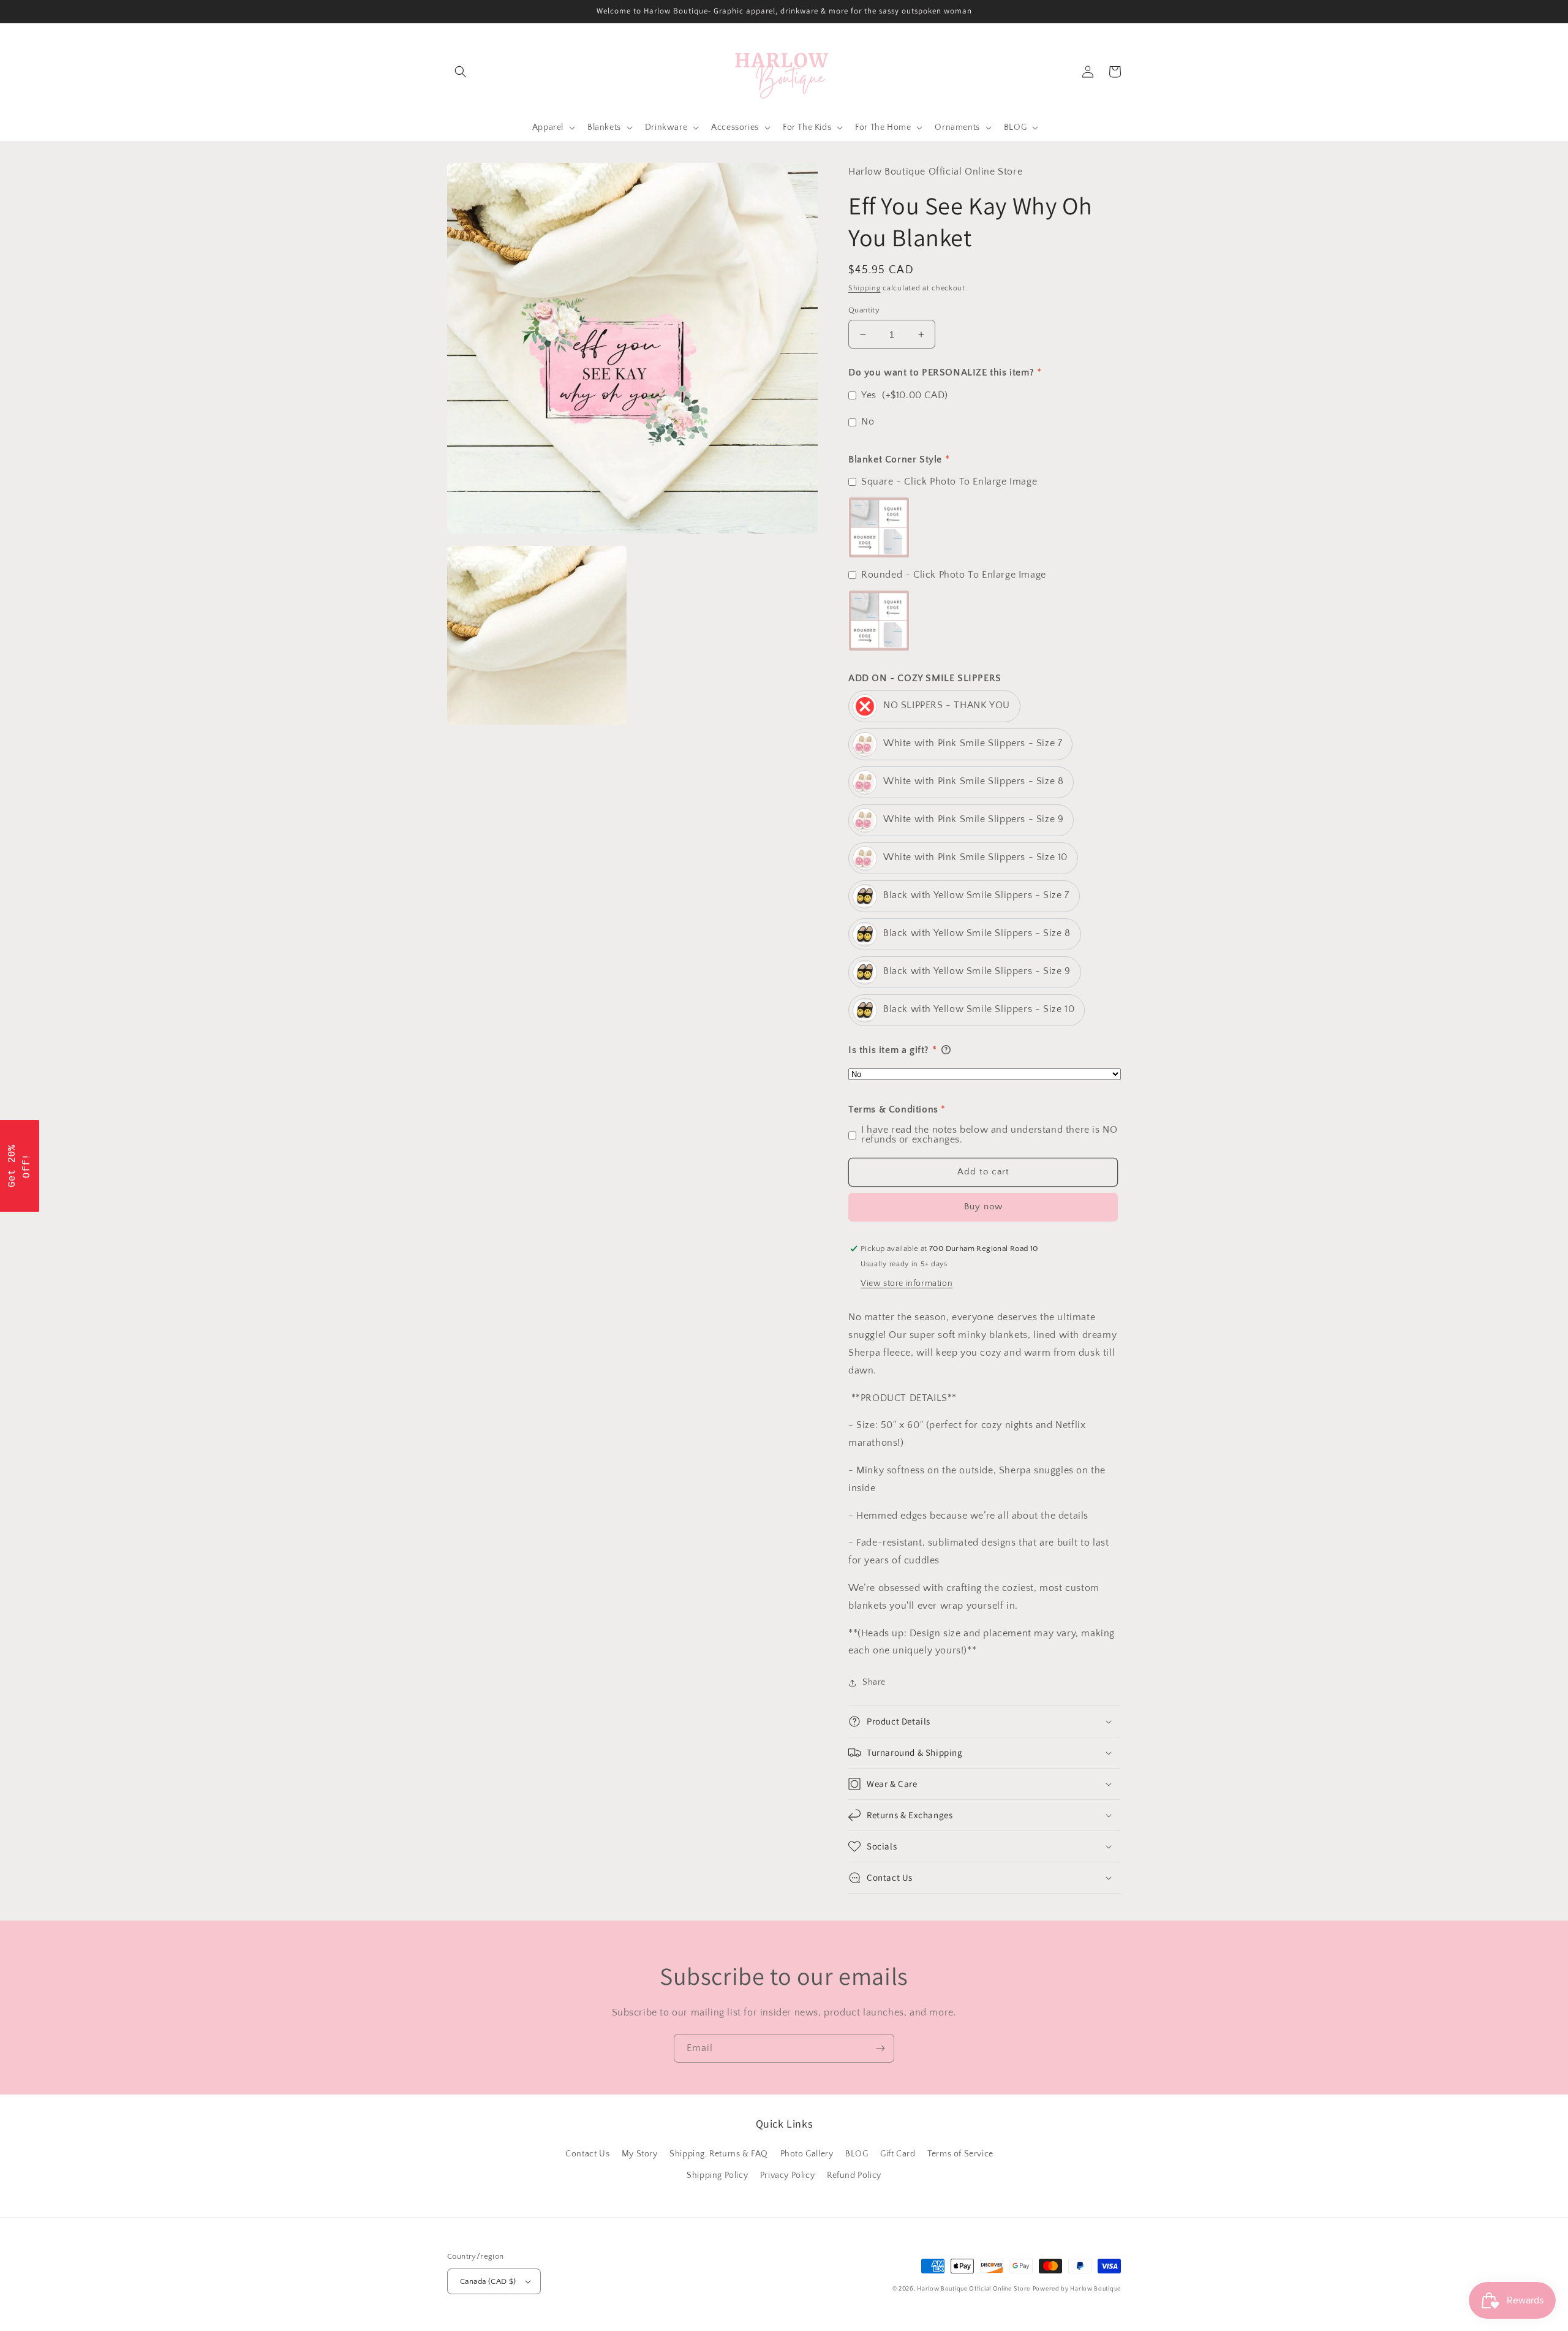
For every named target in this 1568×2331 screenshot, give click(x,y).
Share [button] (874, 1682)
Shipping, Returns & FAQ (719, 2154)
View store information (907, 1283)
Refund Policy (854, 2175)
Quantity (864, 310)
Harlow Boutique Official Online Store (974, 2289)
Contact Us (587, 2154)
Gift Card (898, 2154)
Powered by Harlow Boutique (1077, 2289)
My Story (640, 2154)
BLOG (857, 2154)
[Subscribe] (880, 2048)
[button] (461, 72)
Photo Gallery (807, 2154)
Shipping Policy (717, 2175)
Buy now (983, 1207)
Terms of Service (960, 2154)
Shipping (865, 288)
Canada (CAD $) (488, 2281)
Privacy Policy (787, 2175)
